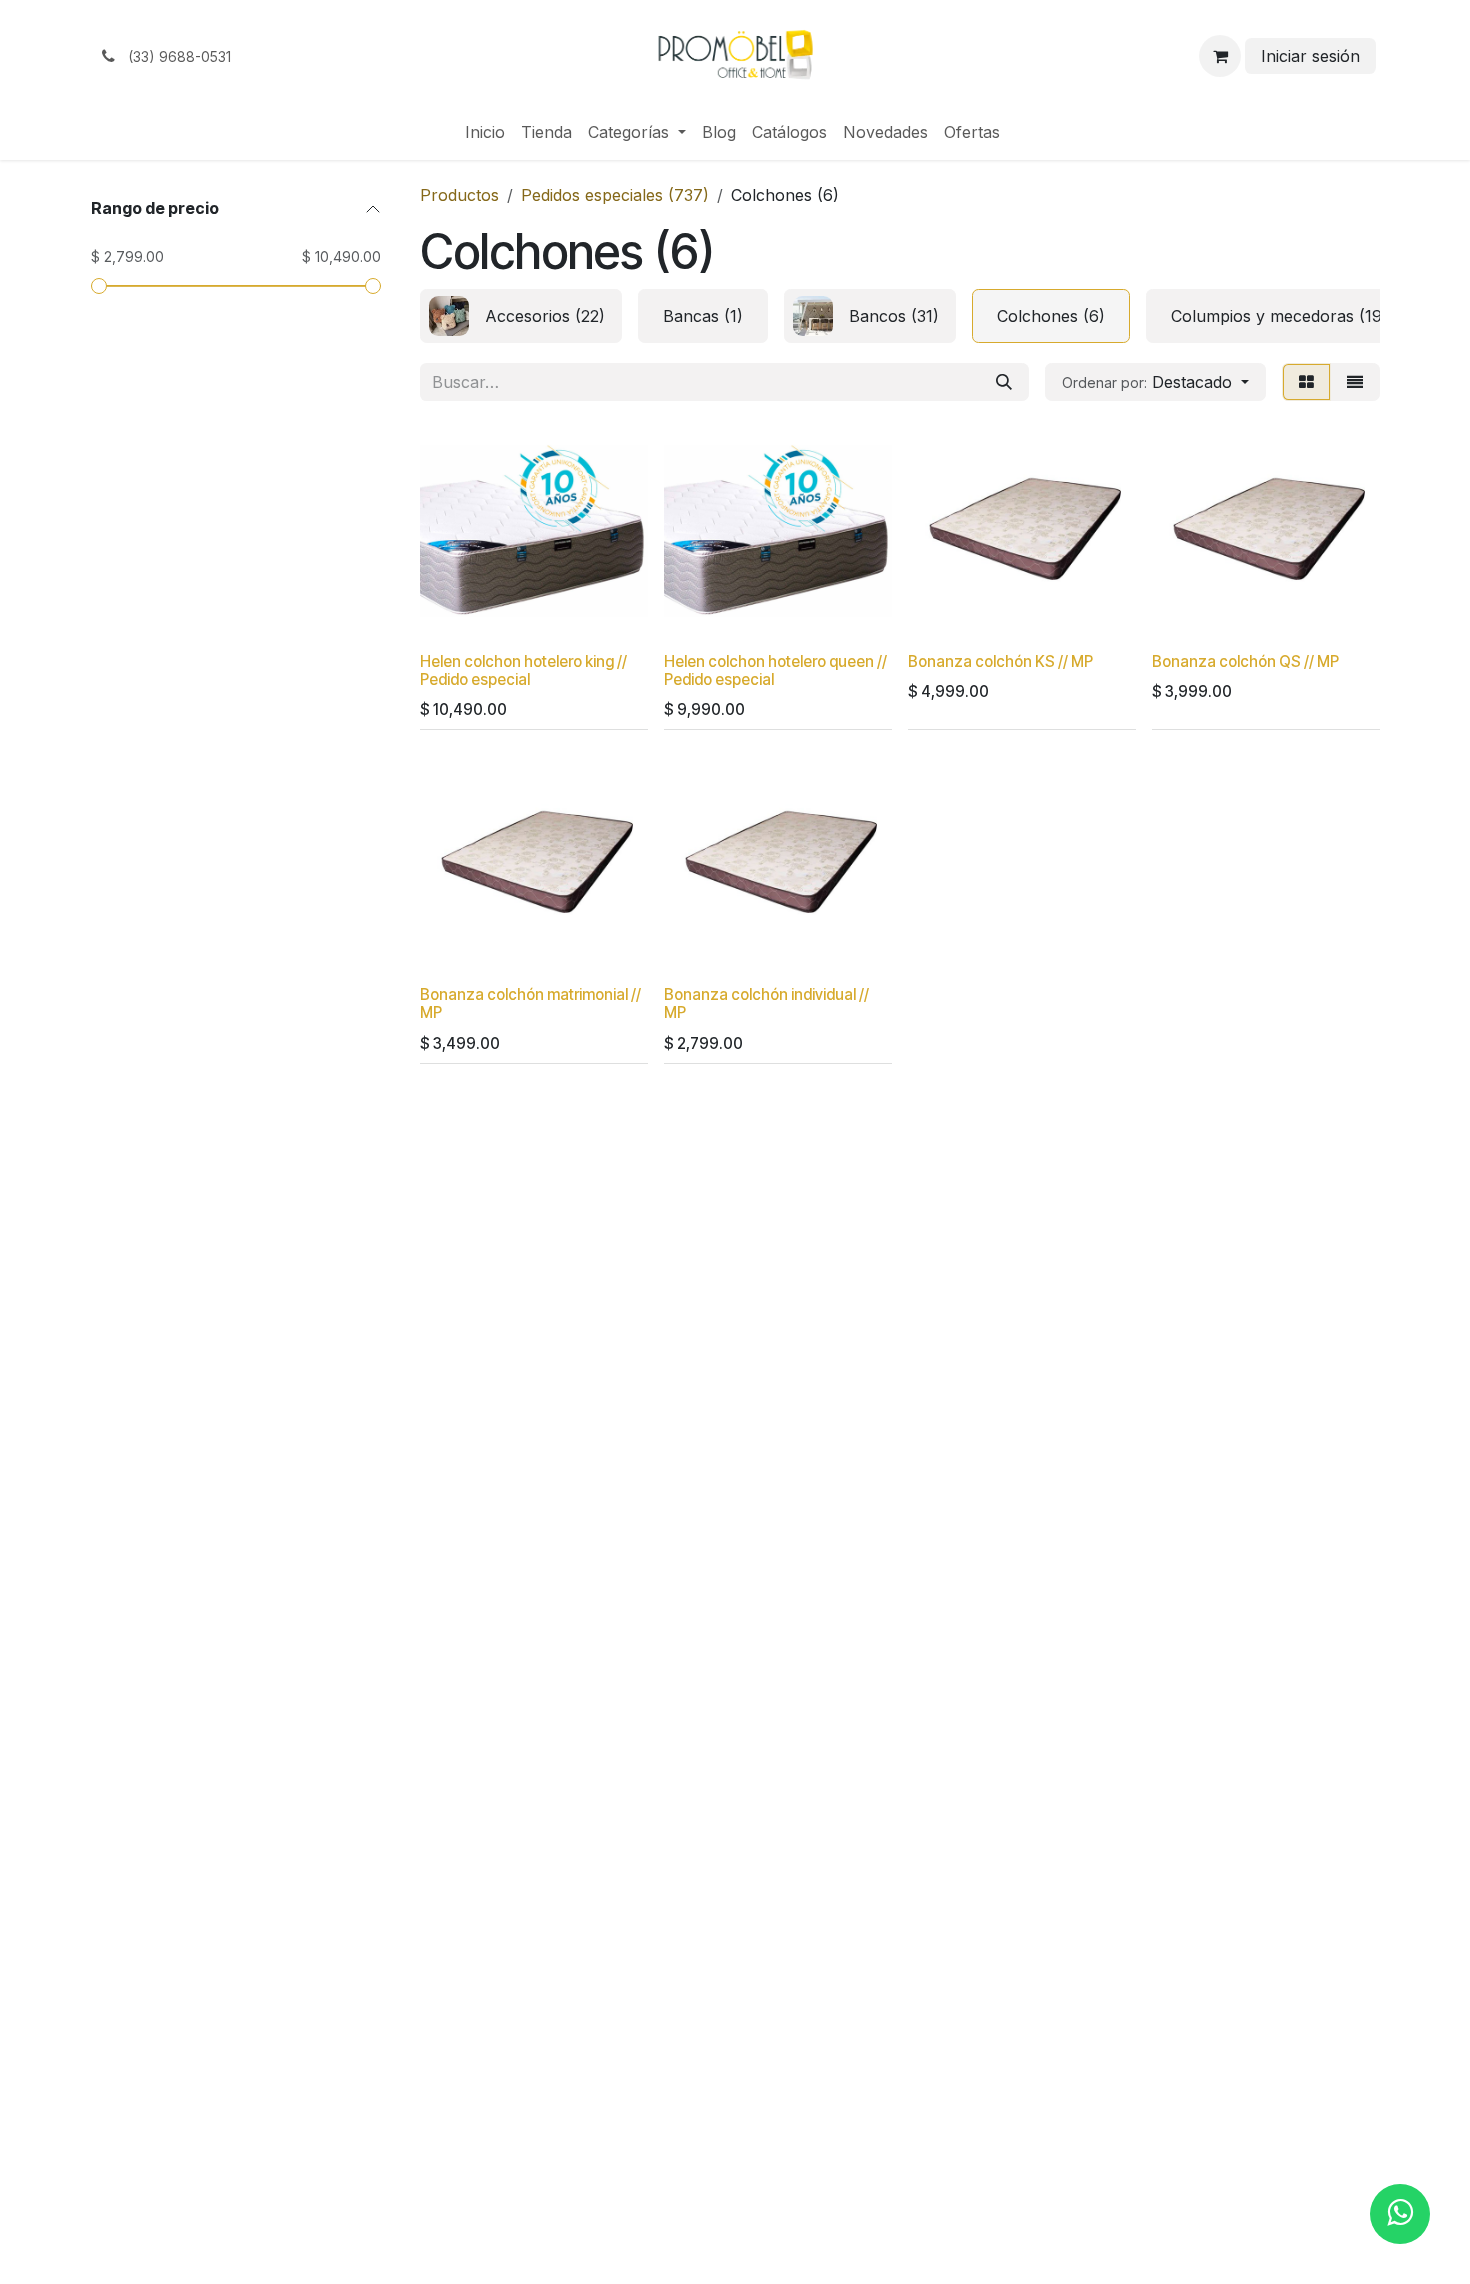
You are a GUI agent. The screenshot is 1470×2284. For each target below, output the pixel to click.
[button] (1155, 382)
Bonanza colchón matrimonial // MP (530, 1003)
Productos (459, 195)
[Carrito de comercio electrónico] (1220, 56)
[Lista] (1355, 382)
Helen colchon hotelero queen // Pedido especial (775, 670)
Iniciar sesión (1310, 56)
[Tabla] (1306, 382)
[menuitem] (485, 132)
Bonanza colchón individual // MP (766, 1003)
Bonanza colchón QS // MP (1245, 661)
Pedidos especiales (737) (615, 195)
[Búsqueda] (1004, 382)
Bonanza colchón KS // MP (1000, 661)
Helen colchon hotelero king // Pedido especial (523, 670)
